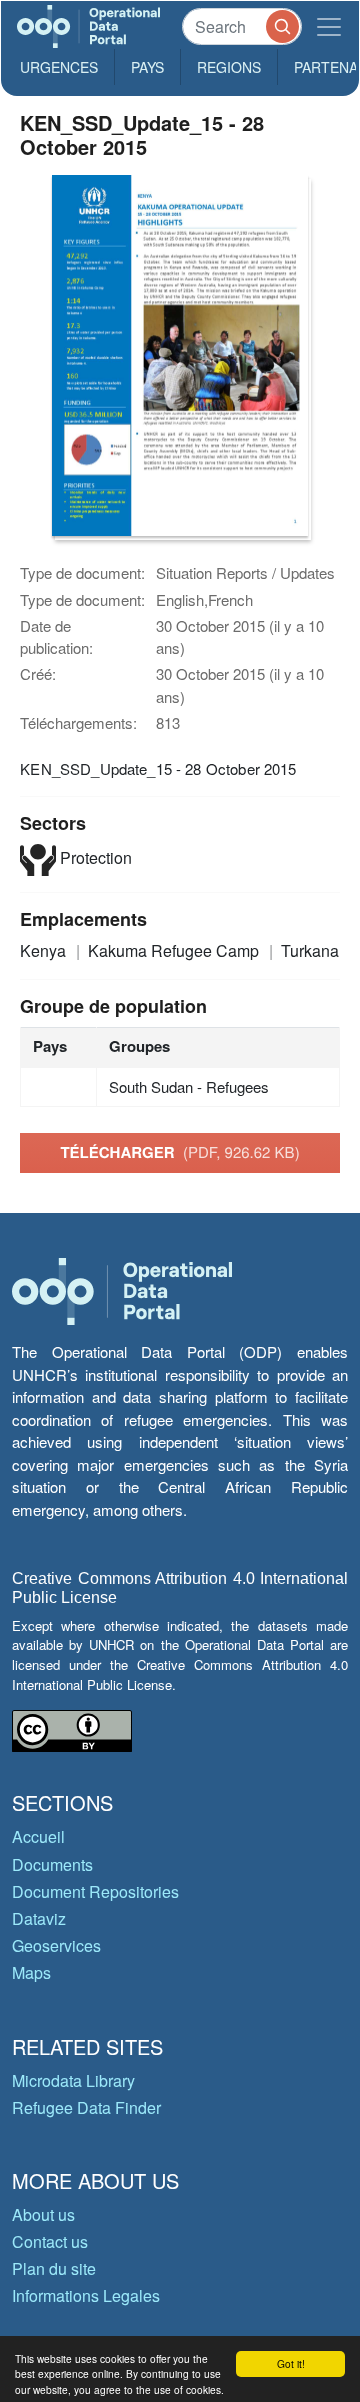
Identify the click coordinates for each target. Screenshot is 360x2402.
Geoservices (56, 1945)
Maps (31, 1972)
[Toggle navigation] (329, 26)
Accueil (38, 1836)
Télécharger (179, 1152)
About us (43, 2214)
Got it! (291, 2363)
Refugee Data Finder (86, 2107)
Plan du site (54, 2268)
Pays (147, 67)
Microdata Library (73, 2080)
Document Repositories (95, 1891)
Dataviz (39, 1918)
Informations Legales (86, 2295)
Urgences (59, 67)
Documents (52, 1864)
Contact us (50, 2241)
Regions (229, 67)
